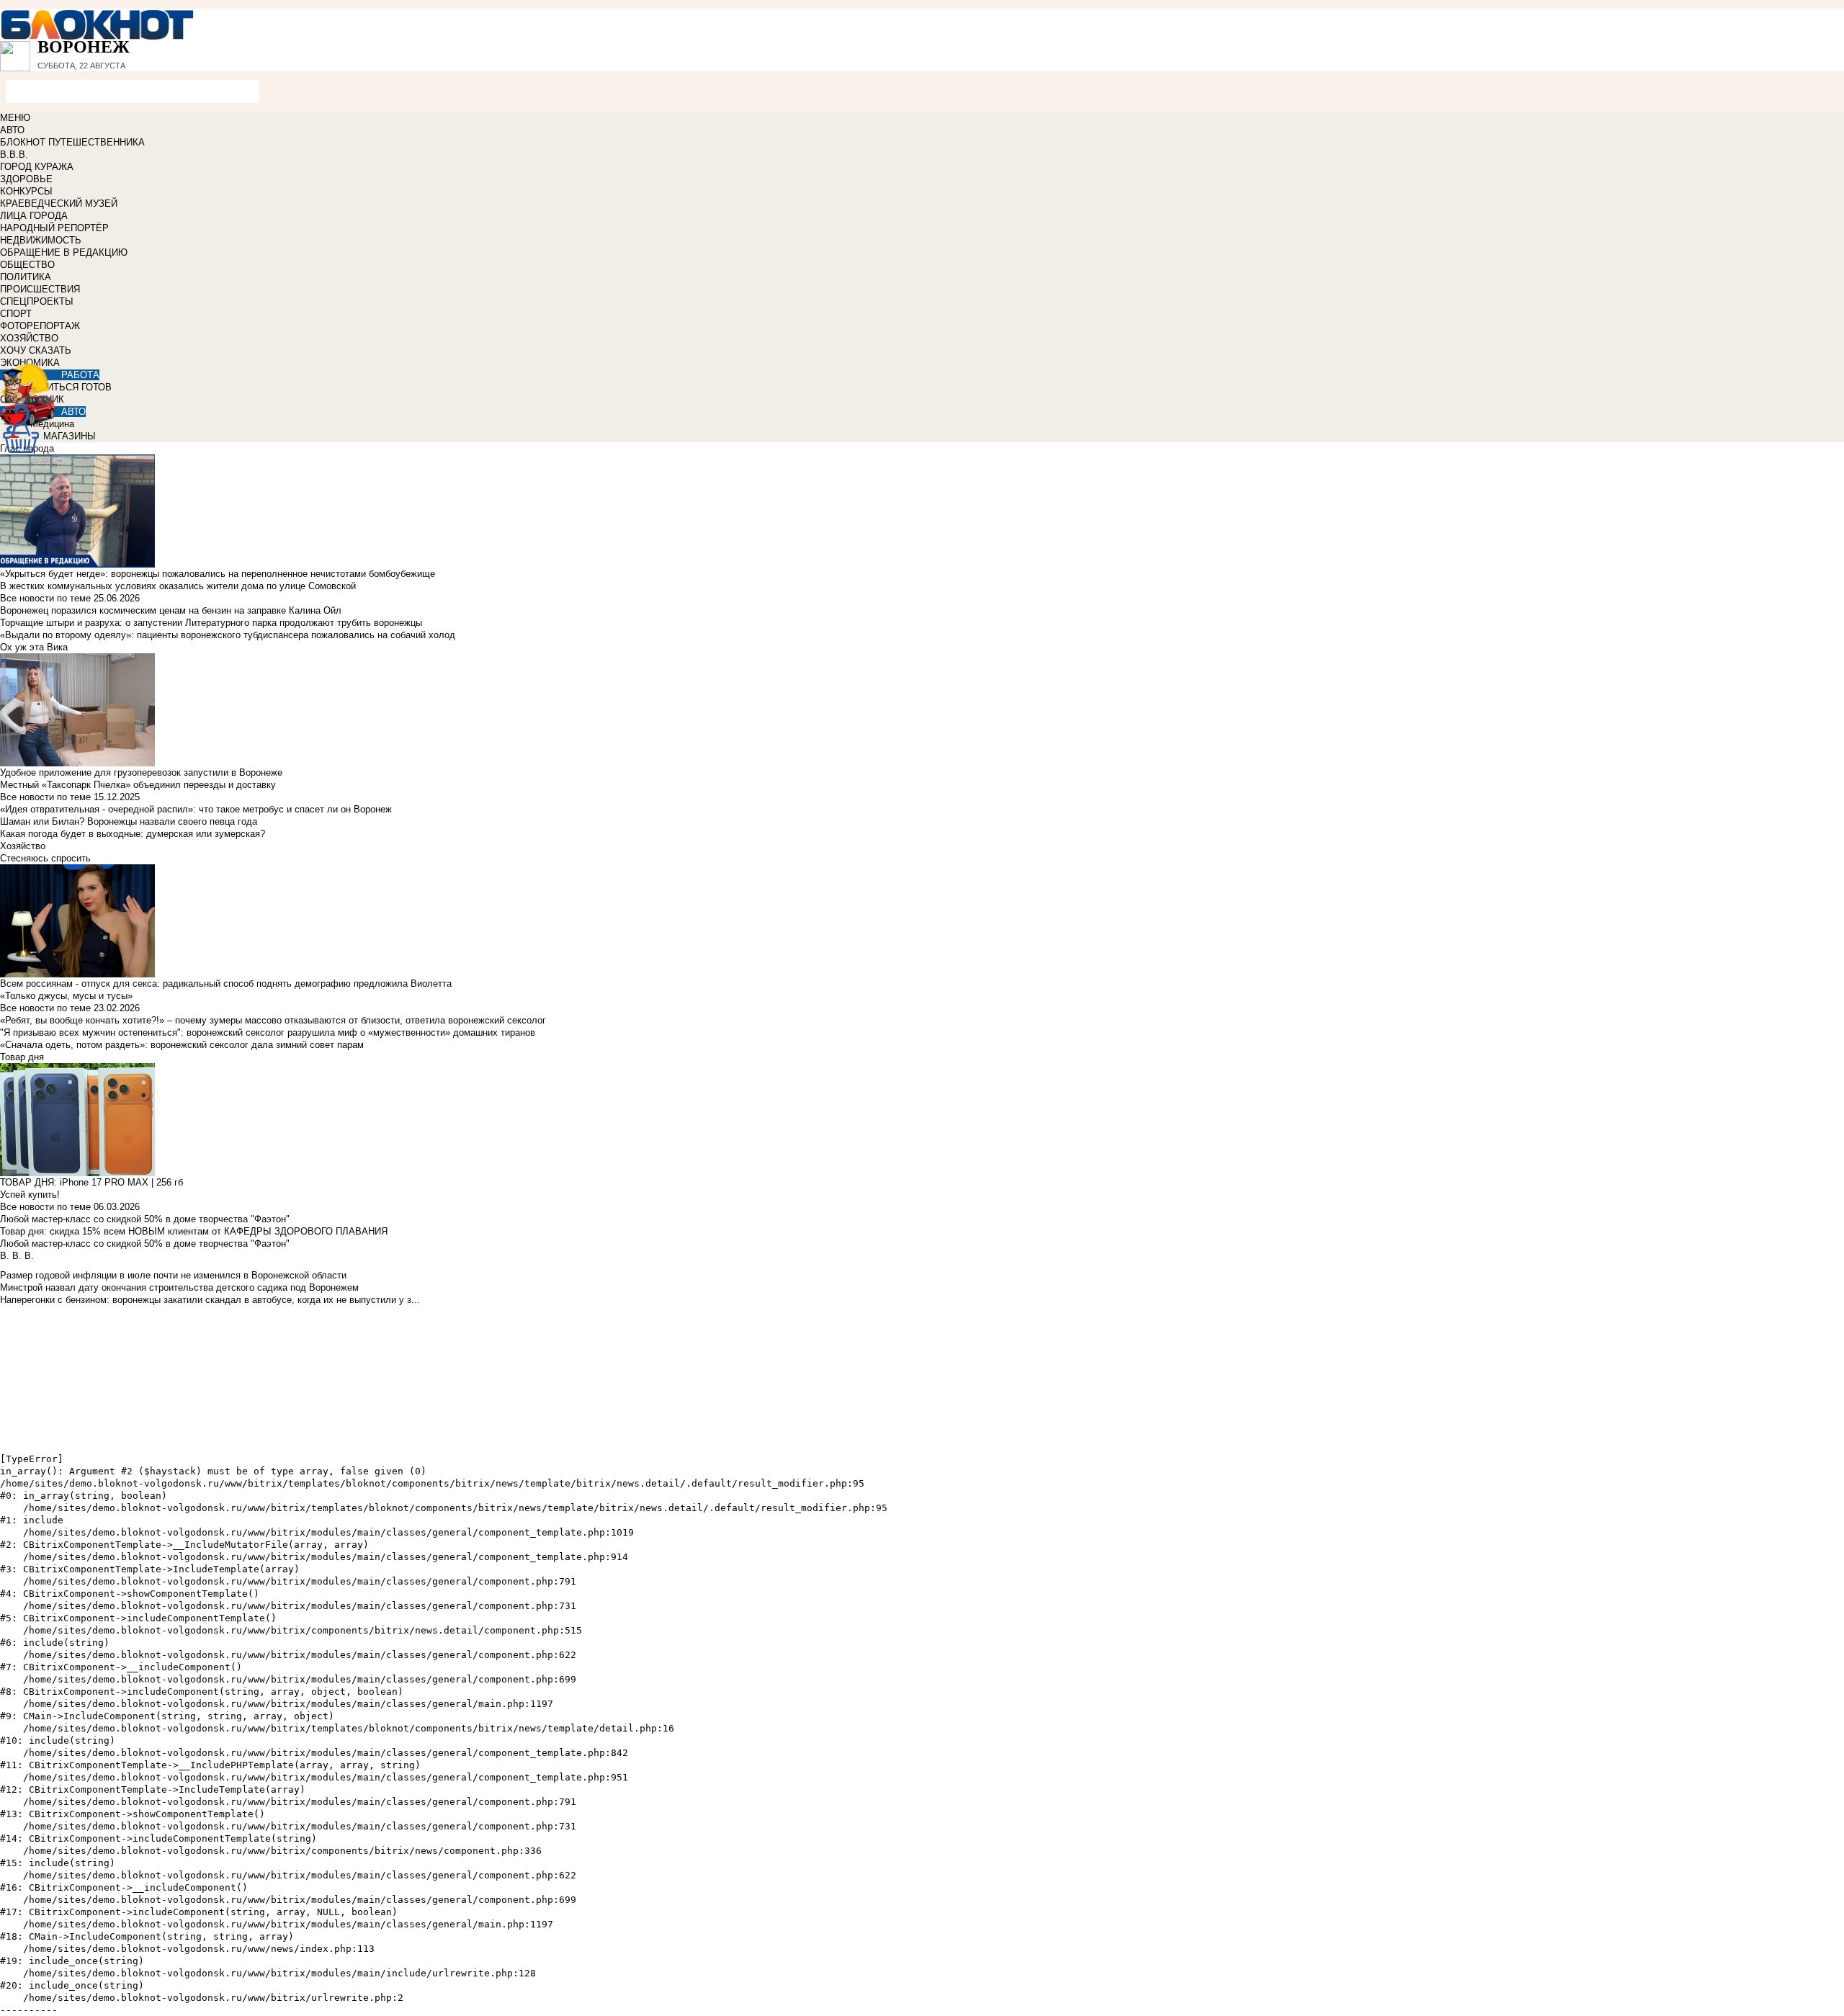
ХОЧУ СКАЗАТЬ (36, 350)
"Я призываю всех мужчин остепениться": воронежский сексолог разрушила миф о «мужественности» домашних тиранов (268, 1032)
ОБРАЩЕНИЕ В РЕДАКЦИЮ (64, 252)
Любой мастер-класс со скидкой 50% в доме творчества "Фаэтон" (145, 1219)
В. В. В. (17, 1256)
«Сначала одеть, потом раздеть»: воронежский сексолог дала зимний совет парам (182, 1045)
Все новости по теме (45, 598)
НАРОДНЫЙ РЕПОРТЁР (54, 228)
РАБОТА (80, 375)
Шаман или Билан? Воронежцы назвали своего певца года (129, 821)
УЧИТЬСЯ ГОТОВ (73, 387)
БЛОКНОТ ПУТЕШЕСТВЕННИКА (72, 142)
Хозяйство (23, 846)
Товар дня (22, 1057)
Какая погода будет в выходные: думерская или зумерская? (133, 834)
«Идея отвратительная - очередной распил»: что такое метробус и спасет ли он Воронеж (196, 809)
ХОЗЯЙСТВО (29, 338)
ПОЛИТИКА (26, 277)
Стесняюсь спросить (45, 858)
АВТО (12, 130)
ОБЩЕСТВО (27, 265)
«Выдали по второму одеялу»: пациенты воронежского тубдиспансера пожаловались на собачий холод (228, 635)
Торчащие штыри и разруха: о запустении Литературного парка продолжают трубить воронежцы (211, 623)
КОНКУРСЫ (26, 191)
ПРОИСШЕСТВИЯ (40, 289)
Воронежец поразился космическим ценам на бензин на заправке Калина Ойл (171, 610)
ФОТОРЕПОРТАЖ (40, 326)
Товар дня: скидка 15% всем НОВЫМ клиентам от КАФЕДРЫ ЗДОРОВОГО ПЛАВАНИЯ (194, 1231)
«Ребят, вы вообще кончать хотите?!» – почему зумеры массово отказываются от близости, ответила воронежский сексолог (273, 1020)
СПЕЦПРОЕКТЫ (37, 301)
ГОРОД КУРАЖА (37, 167)
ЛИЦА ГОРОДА (34, 216)
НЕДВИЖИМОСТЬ (41, 240)
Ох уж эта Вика (34, 647)
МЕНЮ (15, 118)
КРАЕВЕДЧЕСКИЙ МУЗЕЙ (59, 203)
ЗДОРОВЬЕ (26, 179)
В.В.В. (14, 154)
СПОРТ (16, 314)
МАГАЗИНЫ (70, 436)
